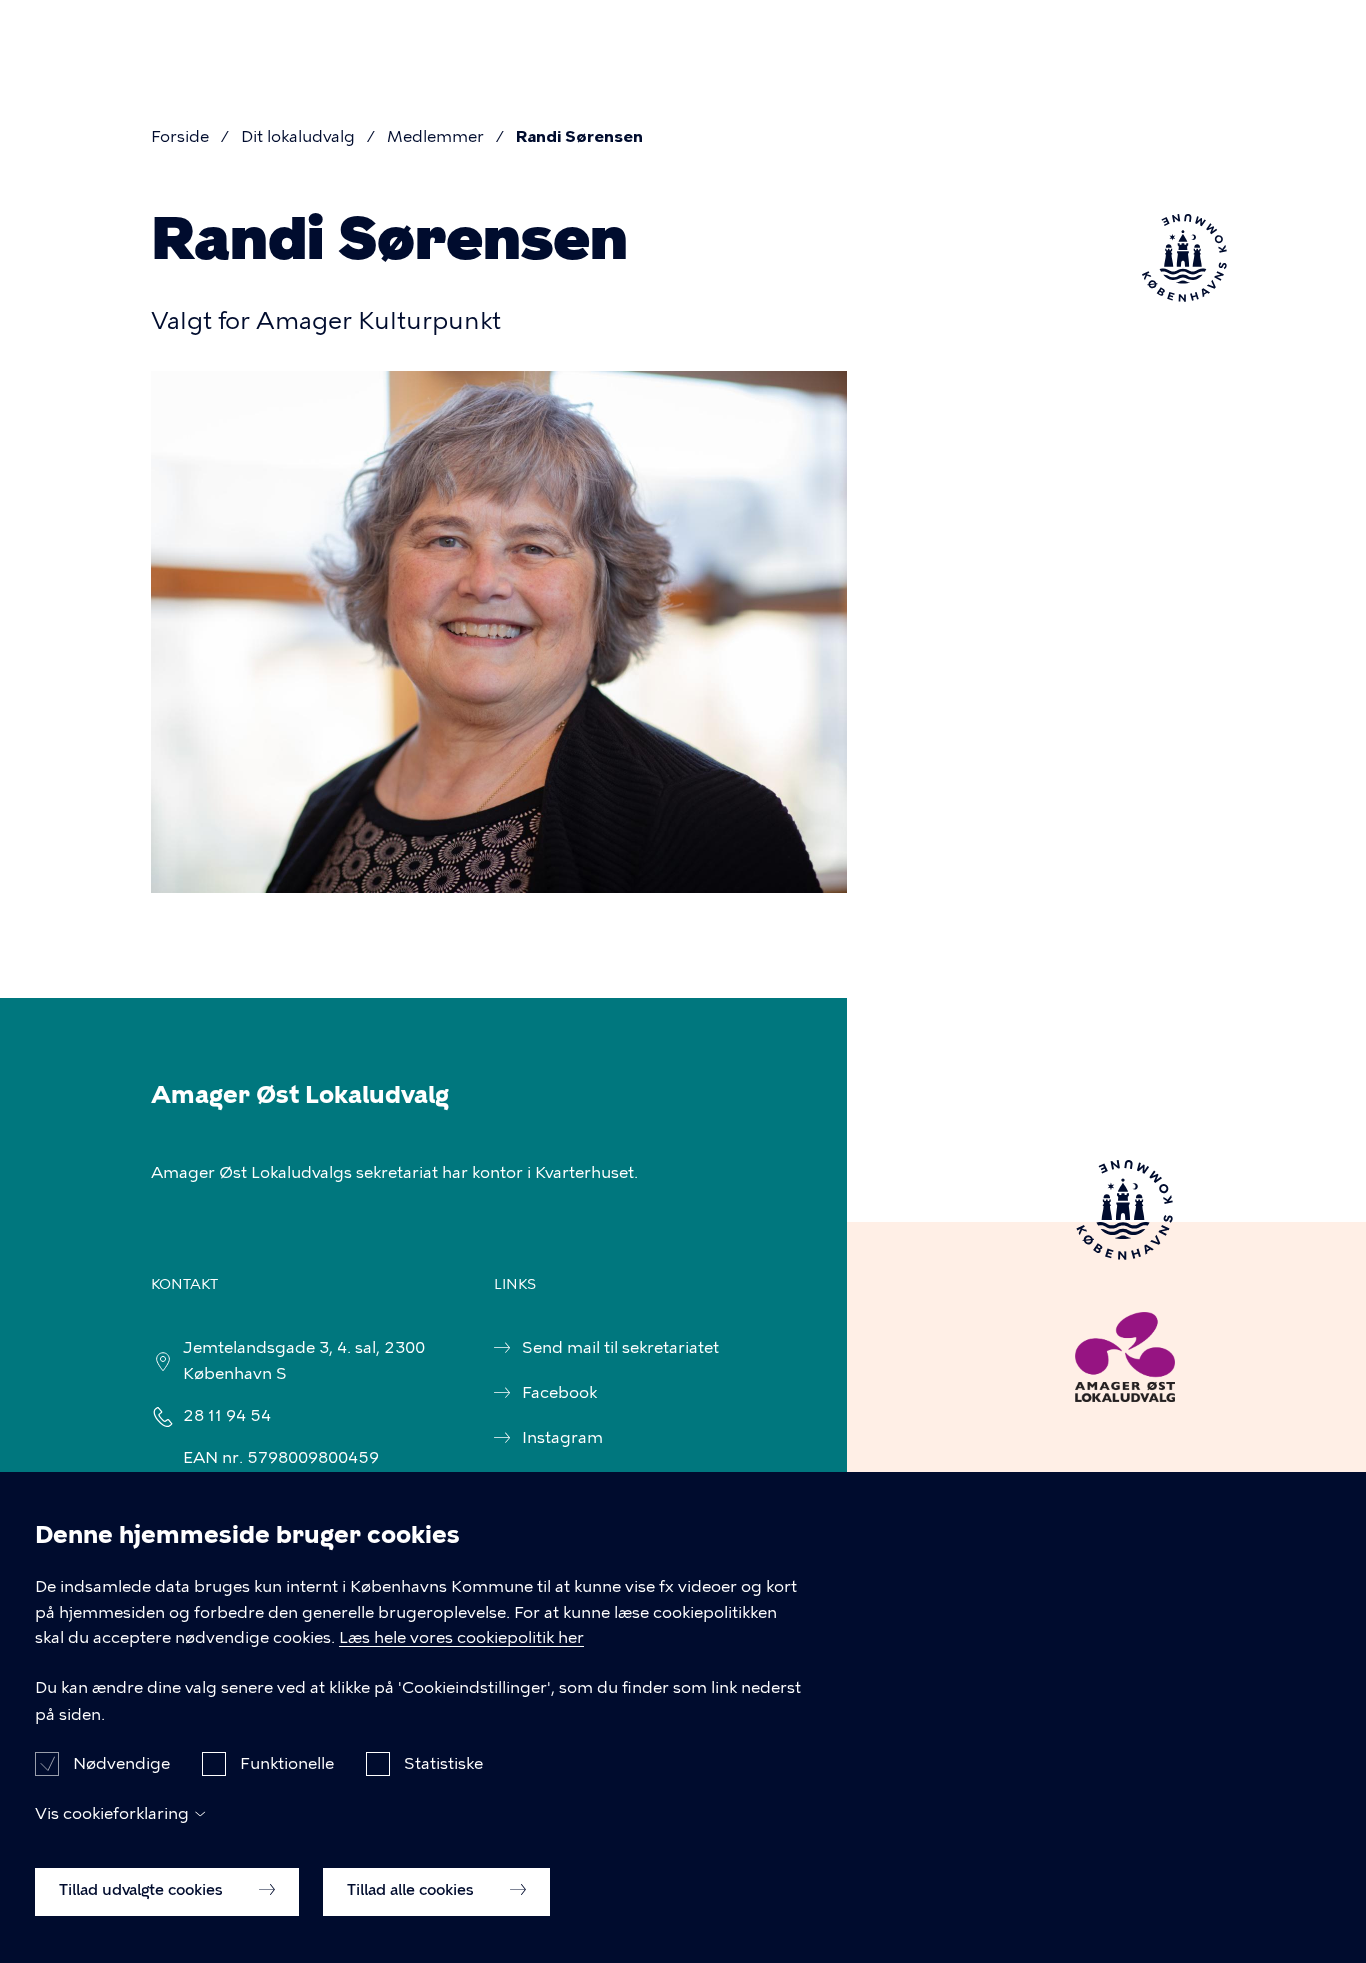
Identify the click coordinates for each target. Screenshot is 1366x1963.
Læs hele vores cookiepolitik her (461, 1638)
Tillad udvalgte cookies (143, 1890)
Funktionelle (287, 1763)
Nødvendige (121, 1763)
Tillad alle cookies (412, 1890)
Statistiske (443, 1763)
